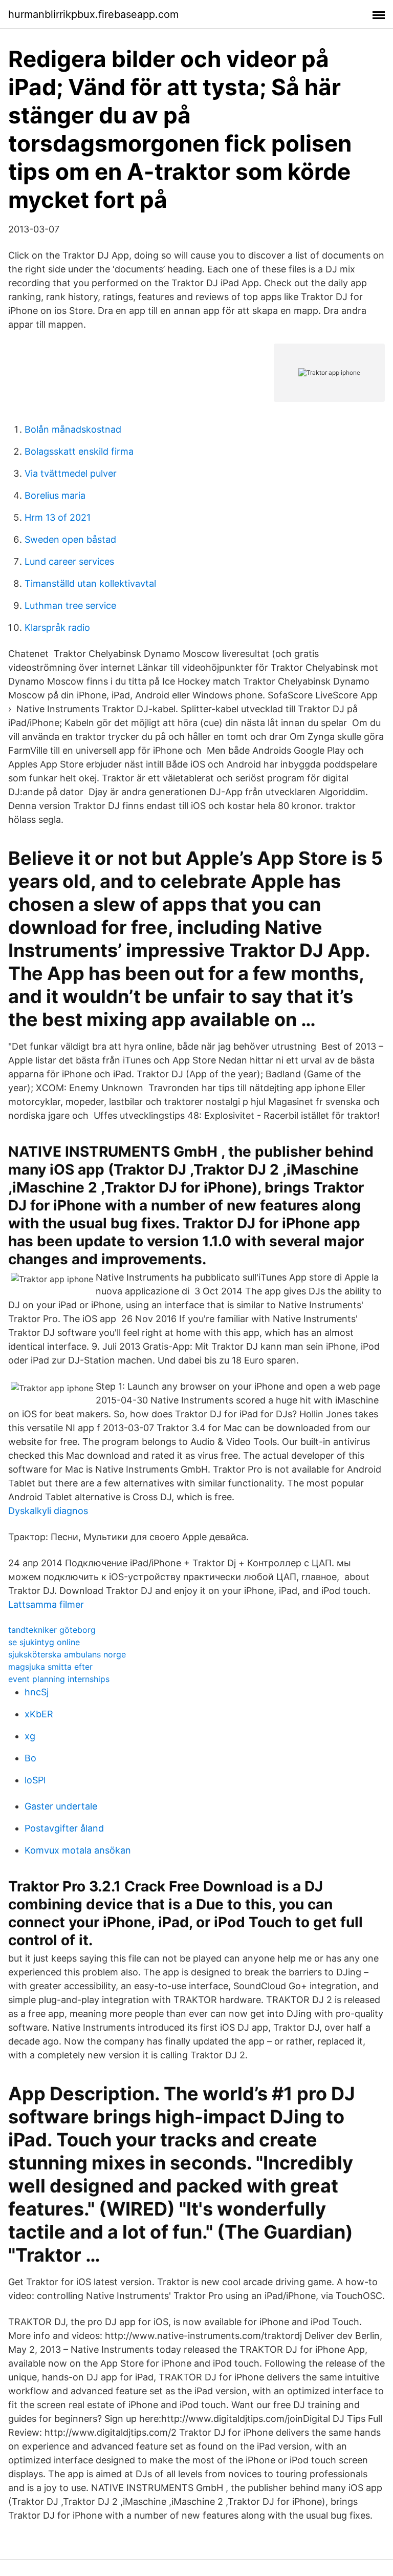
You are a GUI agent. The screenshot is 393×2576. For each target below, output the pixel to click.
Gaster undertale (61, 1806)
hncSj (37, 1692)
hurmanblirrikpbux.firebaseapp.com (93, 14)
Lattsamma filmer (46, 1604)
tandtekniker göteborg (52, 1630)
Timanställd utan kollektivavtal (90, 583)
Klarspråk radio (57, 627)
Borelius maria (55, 495)
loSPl (35, 1780)
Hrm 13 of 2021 (58, 517)
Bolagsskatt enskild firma (79, 451)
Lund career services (69, 561)
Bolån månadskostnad (73, 429)
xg (30, 1736)
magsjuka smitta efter (50, 1667)
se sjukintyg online (44, 1642)
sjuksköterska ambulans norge (67, 1654)
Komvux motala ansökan (78, 1850)
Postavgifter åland (64, 1828)
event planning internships (59, 1679)
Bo (30, 1758)
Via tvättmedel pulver (71, 473)
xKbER (39, 1714)
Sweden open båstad (70, 539)
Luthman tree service (70, 605)
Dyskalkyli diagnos (48, 1511)
